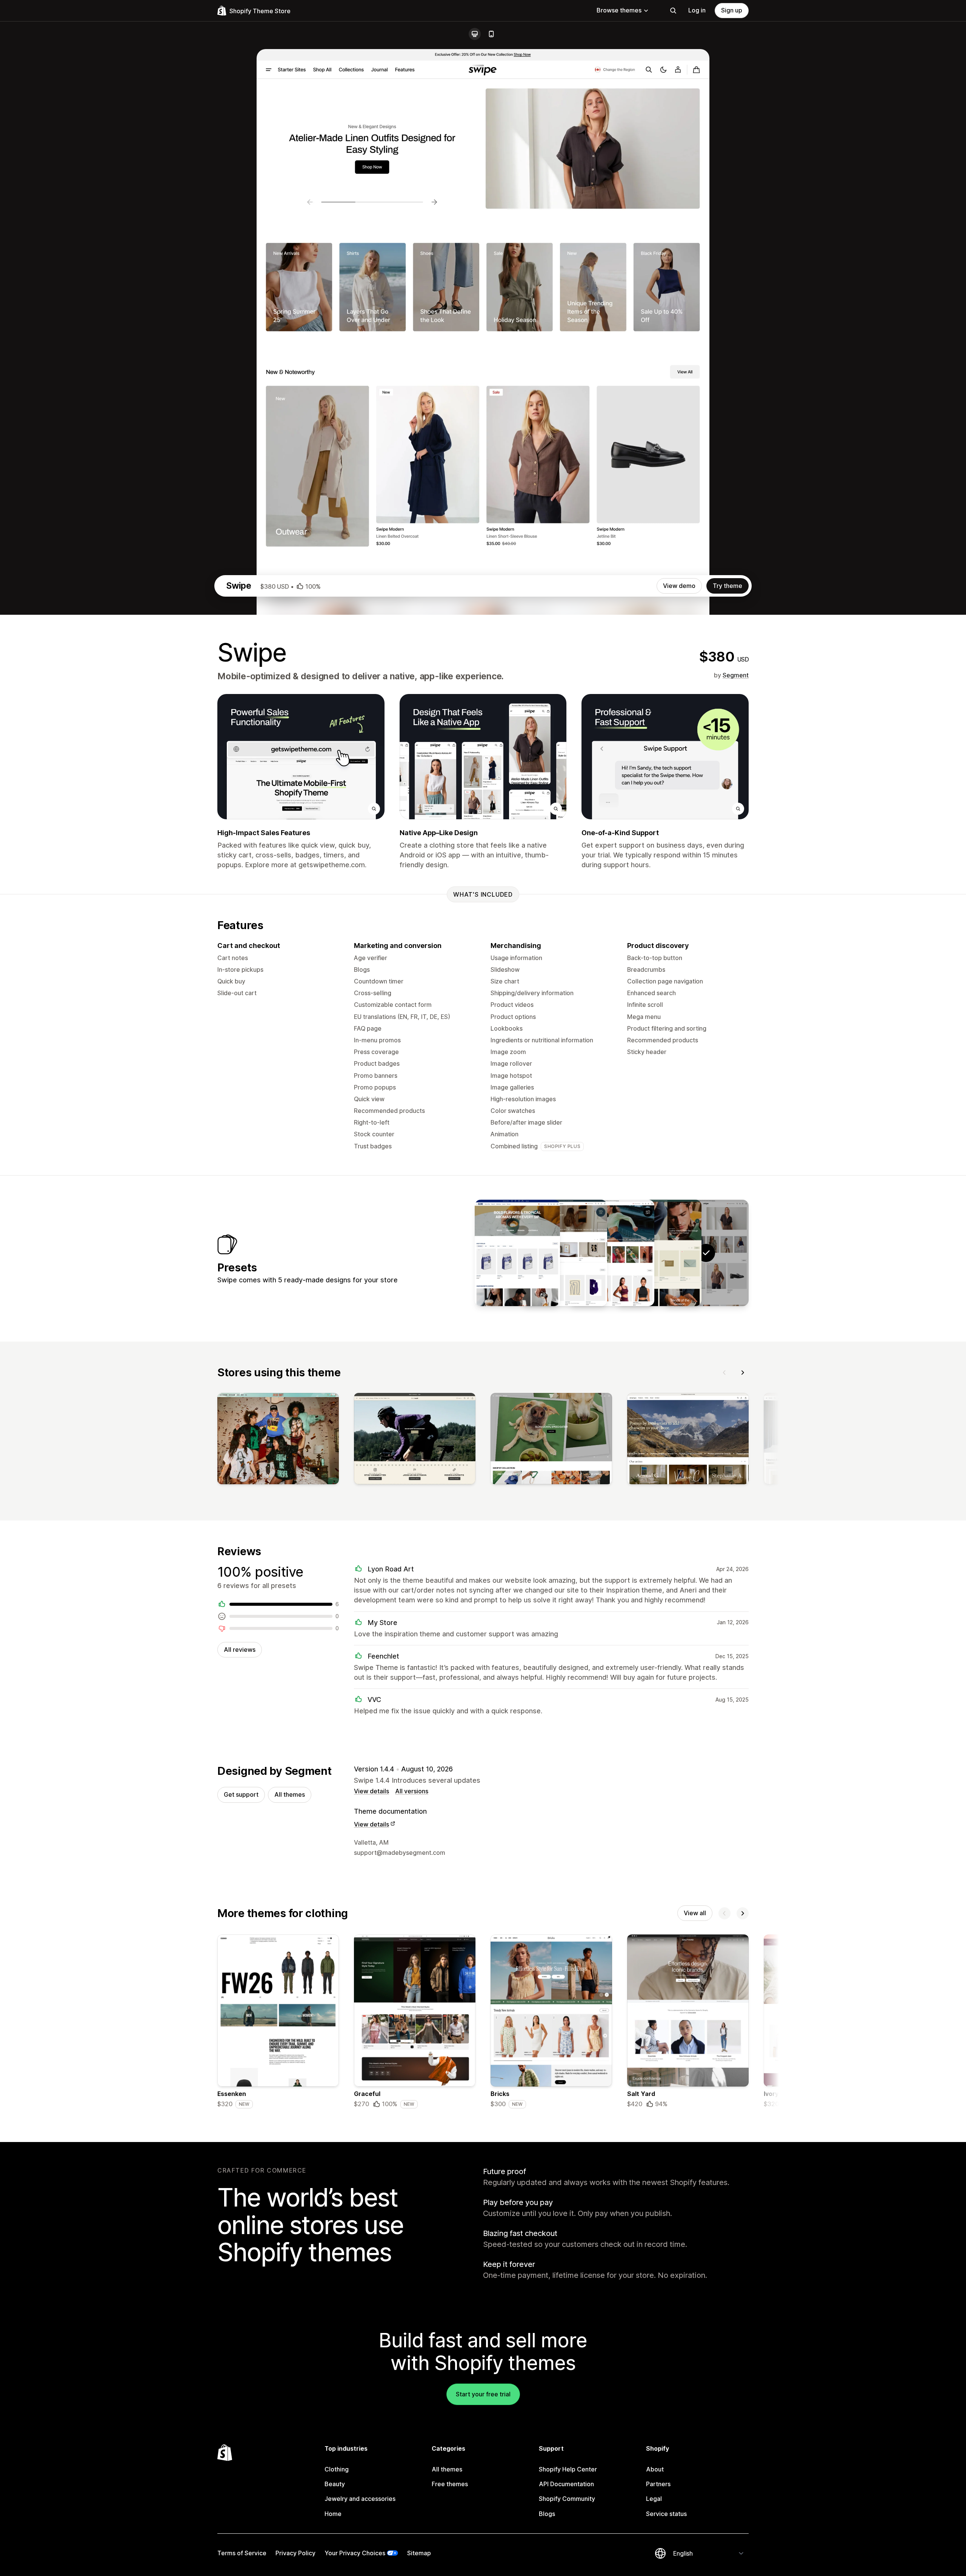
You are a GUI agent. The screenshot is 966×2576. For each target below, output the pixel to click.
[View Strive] (612, 1253)
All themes (290, 1794)
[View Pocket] (659, 1253)
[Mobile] (491, 34)
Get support (241, 1794)
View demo (679, 586)
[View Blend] (517, 1253)
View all (695, 1913)
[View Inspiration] (565, 1253)
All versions (412, 1791)
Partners (658, 2484)
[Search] (673, 11)
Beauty (335, 2484)
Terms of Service (242, 2553)
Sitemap (419, 2553)
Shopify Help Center (568, 2469)
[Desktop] (475, 34)
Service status (666, 2514)
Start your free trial (483, 2394)
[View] (278, 1440)
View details (371, 1791)
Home (333, 2514)
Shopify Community (567, 2499)
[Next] (743, 1373)
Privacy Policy (295, 2553)
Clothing (337, 2469)
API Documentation (566, 2484)
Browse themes (619, 10)
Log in (697, 10)
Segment (736, 675)
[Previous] (724, 1373)
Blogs (547, 2514)
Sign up (732, 10)
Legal (654, 2499)
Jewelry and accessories (360, 2499)
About (655, 2469)
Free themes (450, 2484)
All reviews (240, 1650)
